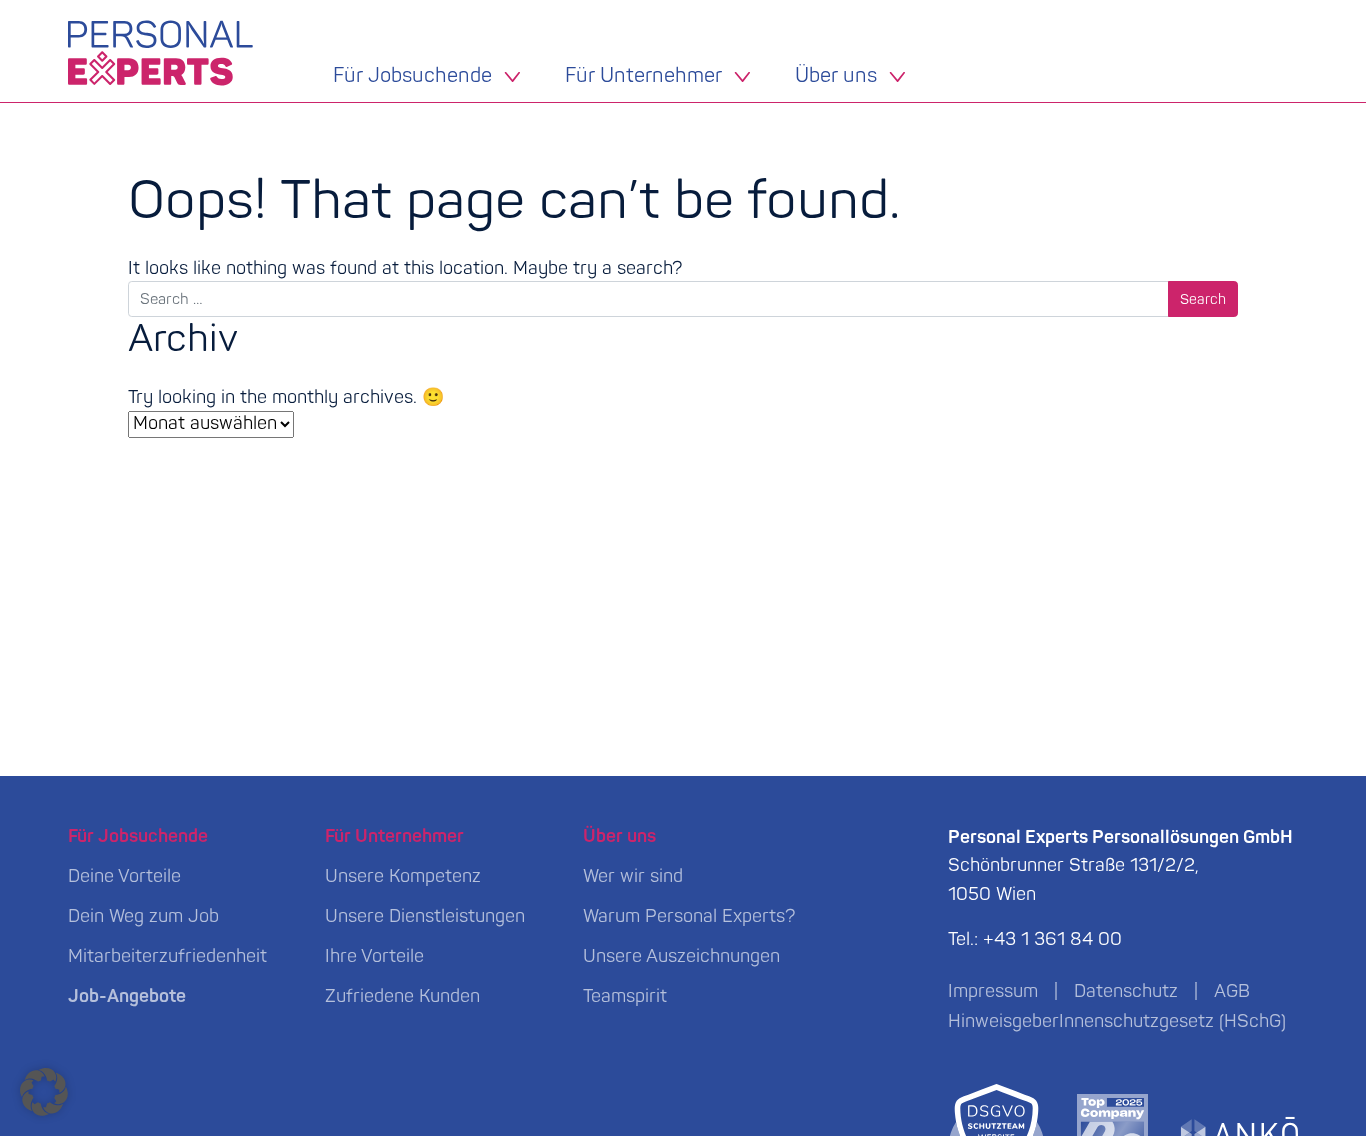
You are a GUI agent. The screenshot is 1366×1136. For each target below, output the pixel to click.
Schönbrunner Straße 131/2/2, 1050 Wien (1120, 866)
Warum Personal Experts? (689, 916)
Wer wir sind (633, 876)
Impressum (993, 991)
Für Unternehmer (643, 77)
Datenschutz (1126, 991)
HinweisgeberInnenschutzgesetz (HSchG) (1117, 1021)
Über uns (836, 77)
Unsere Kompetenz (403, 876)
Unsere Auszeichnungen (681, 956)
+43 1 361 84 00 (1052, 939)
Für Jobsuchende (412, 77)
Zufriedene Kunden (402, 996)
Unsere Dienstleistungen (425, 916)
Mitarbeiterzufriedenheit (167, 956)
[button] (44, 1092)
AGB (1232, 991)
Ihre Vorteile (374, 956)
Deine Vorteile (124, 876)
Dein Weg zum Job (143, 916)
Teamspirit (625, 996)
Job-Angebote (127, 996)
